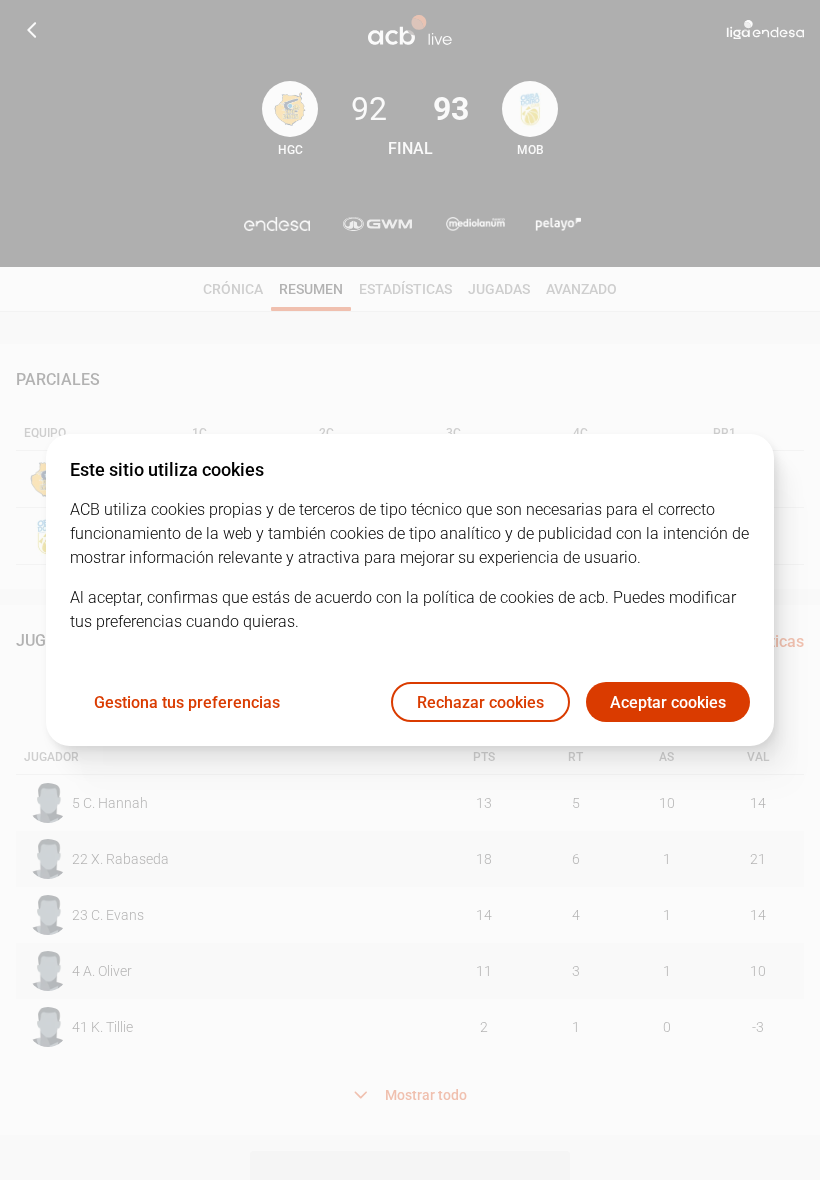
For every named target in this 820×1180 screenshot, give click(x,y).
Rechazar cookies (480, 702)
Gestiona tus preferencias (187, 702)
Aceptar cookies (668, 702)
